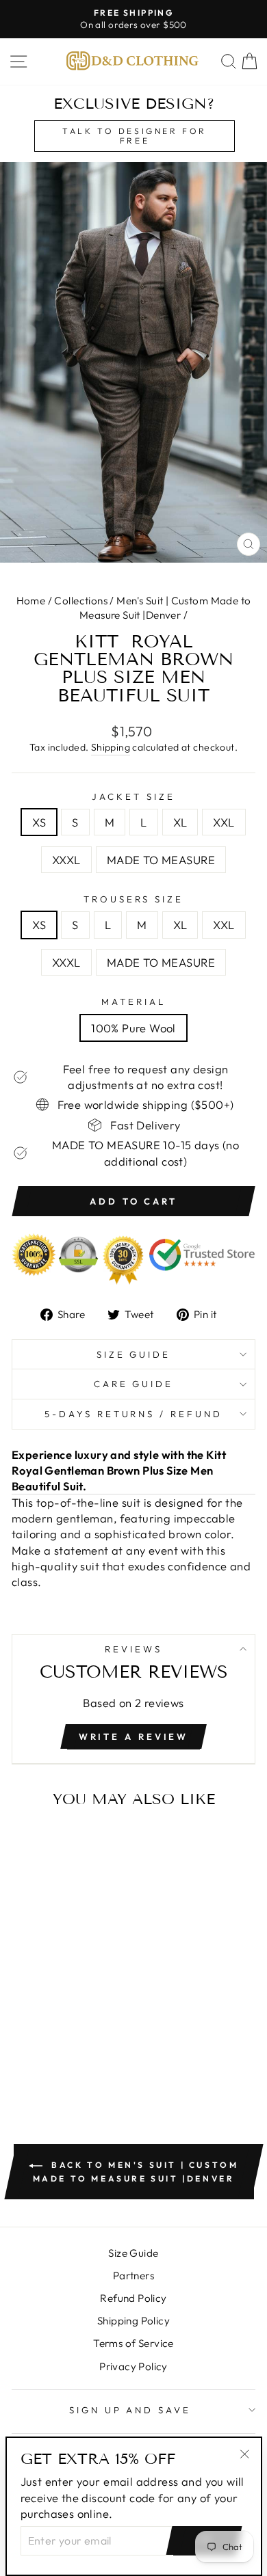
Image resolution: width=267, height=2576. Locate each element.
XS (39, 822)
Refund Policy (133, 2298)
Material (133, 1002)
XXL (224, 822)
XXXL (66, 860)
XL (180, 822)
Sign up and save (130, 2410)
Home (31, 601)
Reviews (133, 1649)
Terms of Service (133, 2343)
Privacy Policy (133, 2366)
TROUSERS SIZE (134, 899)
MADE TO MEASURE (161, 860)
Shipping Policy (133, 2321)
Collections (81, 601)
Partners (133, 2276)
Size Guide (134, 1354)
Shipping (111, 747)
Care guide (134, 1384)
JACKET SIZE (133, 796)
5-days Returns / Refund (133, 1414)
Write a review (134, 1736)
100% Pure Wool (133, 1028)
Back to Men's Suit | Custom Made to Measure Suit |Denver (136, 2172)
